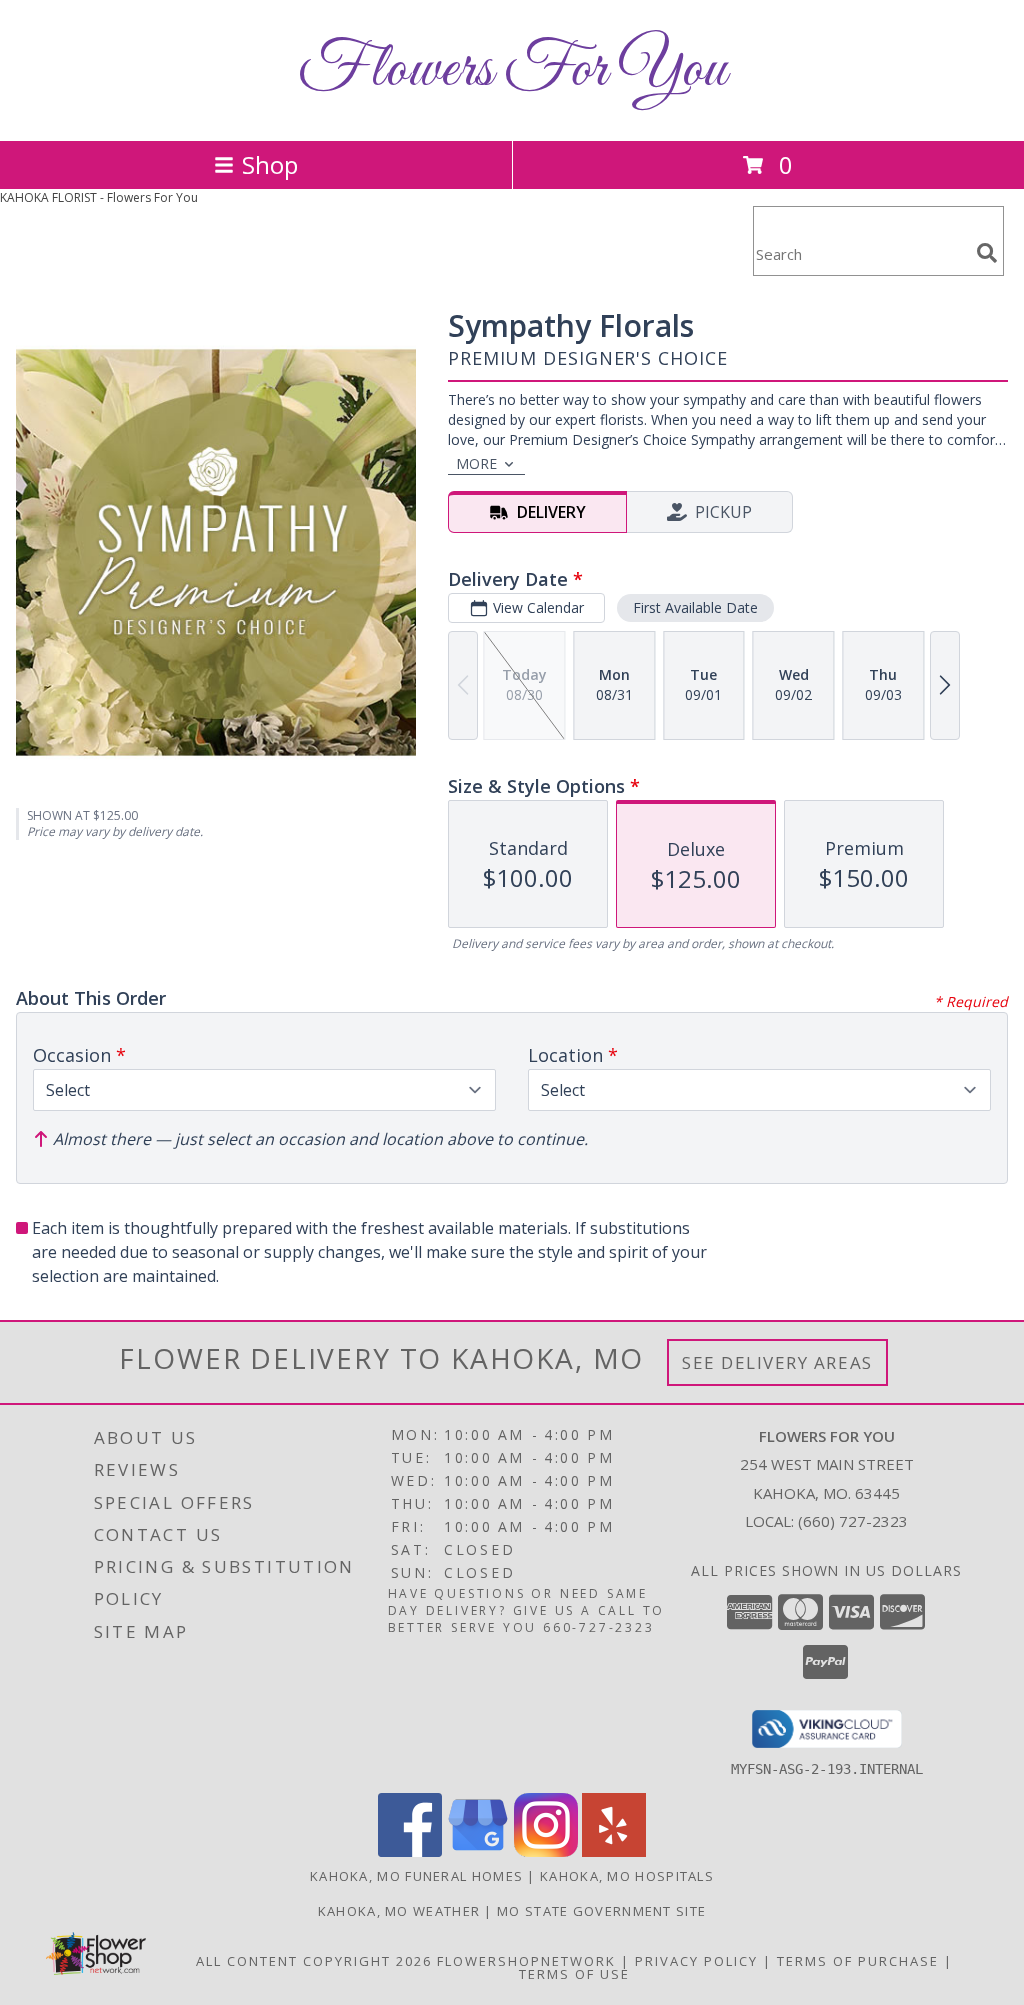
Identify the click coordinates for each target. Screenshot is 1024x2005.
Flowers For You (512, 70)
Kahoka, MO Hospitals (627, 1876)
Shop (270, 164)
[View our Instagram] (546, 1851)
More (476, 463)
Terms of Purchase (858, 1961)
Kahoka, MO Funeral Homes (416, 1876)
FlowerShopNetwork (526, 1961)
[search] (987, 253)
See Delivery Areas (777, 1362)
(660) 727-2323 (853, 1521)
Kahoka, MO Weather (399, 1911)
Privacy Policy (696, 1961)
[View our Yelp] (614, 1851)
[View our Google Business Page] (478, 1851)
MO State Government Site (601, 1911)
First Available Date (695, 607)
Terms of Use (574, 1974)
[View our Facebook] (410, 1851)
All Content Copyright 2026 (314, 1961)
